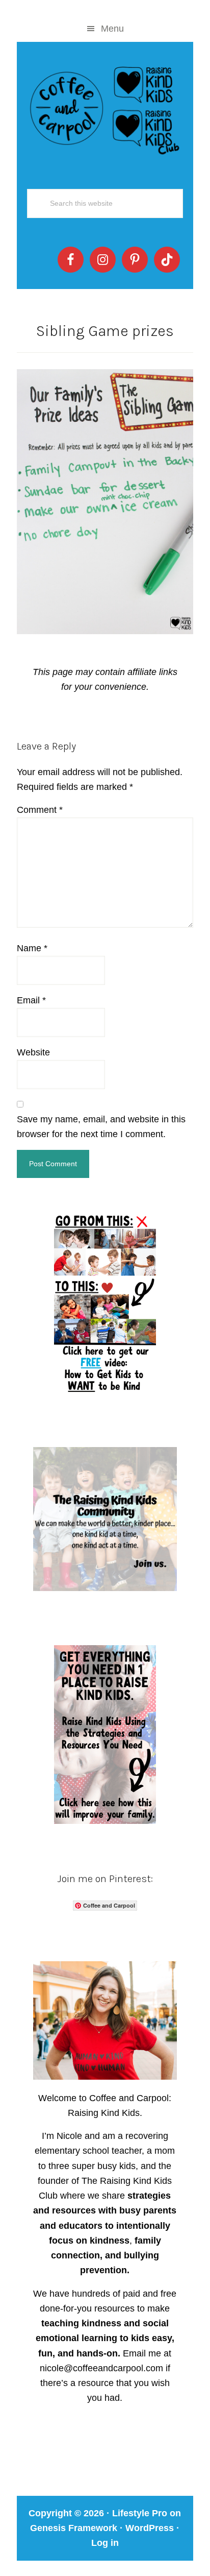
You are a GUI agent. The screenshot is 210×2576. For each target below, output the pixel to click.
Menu (112, 29)
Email (31, 1000)
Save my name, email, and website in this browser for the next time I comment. (101, 1127)
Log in (105, 2543)
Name (32, 948)
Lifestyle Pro (140, 2513)
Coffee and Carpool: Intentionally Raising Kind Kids (105, 108)
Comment (40, 810)
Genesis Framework (74, 2528)
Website (33, 1052)
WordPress (150, 2528)
